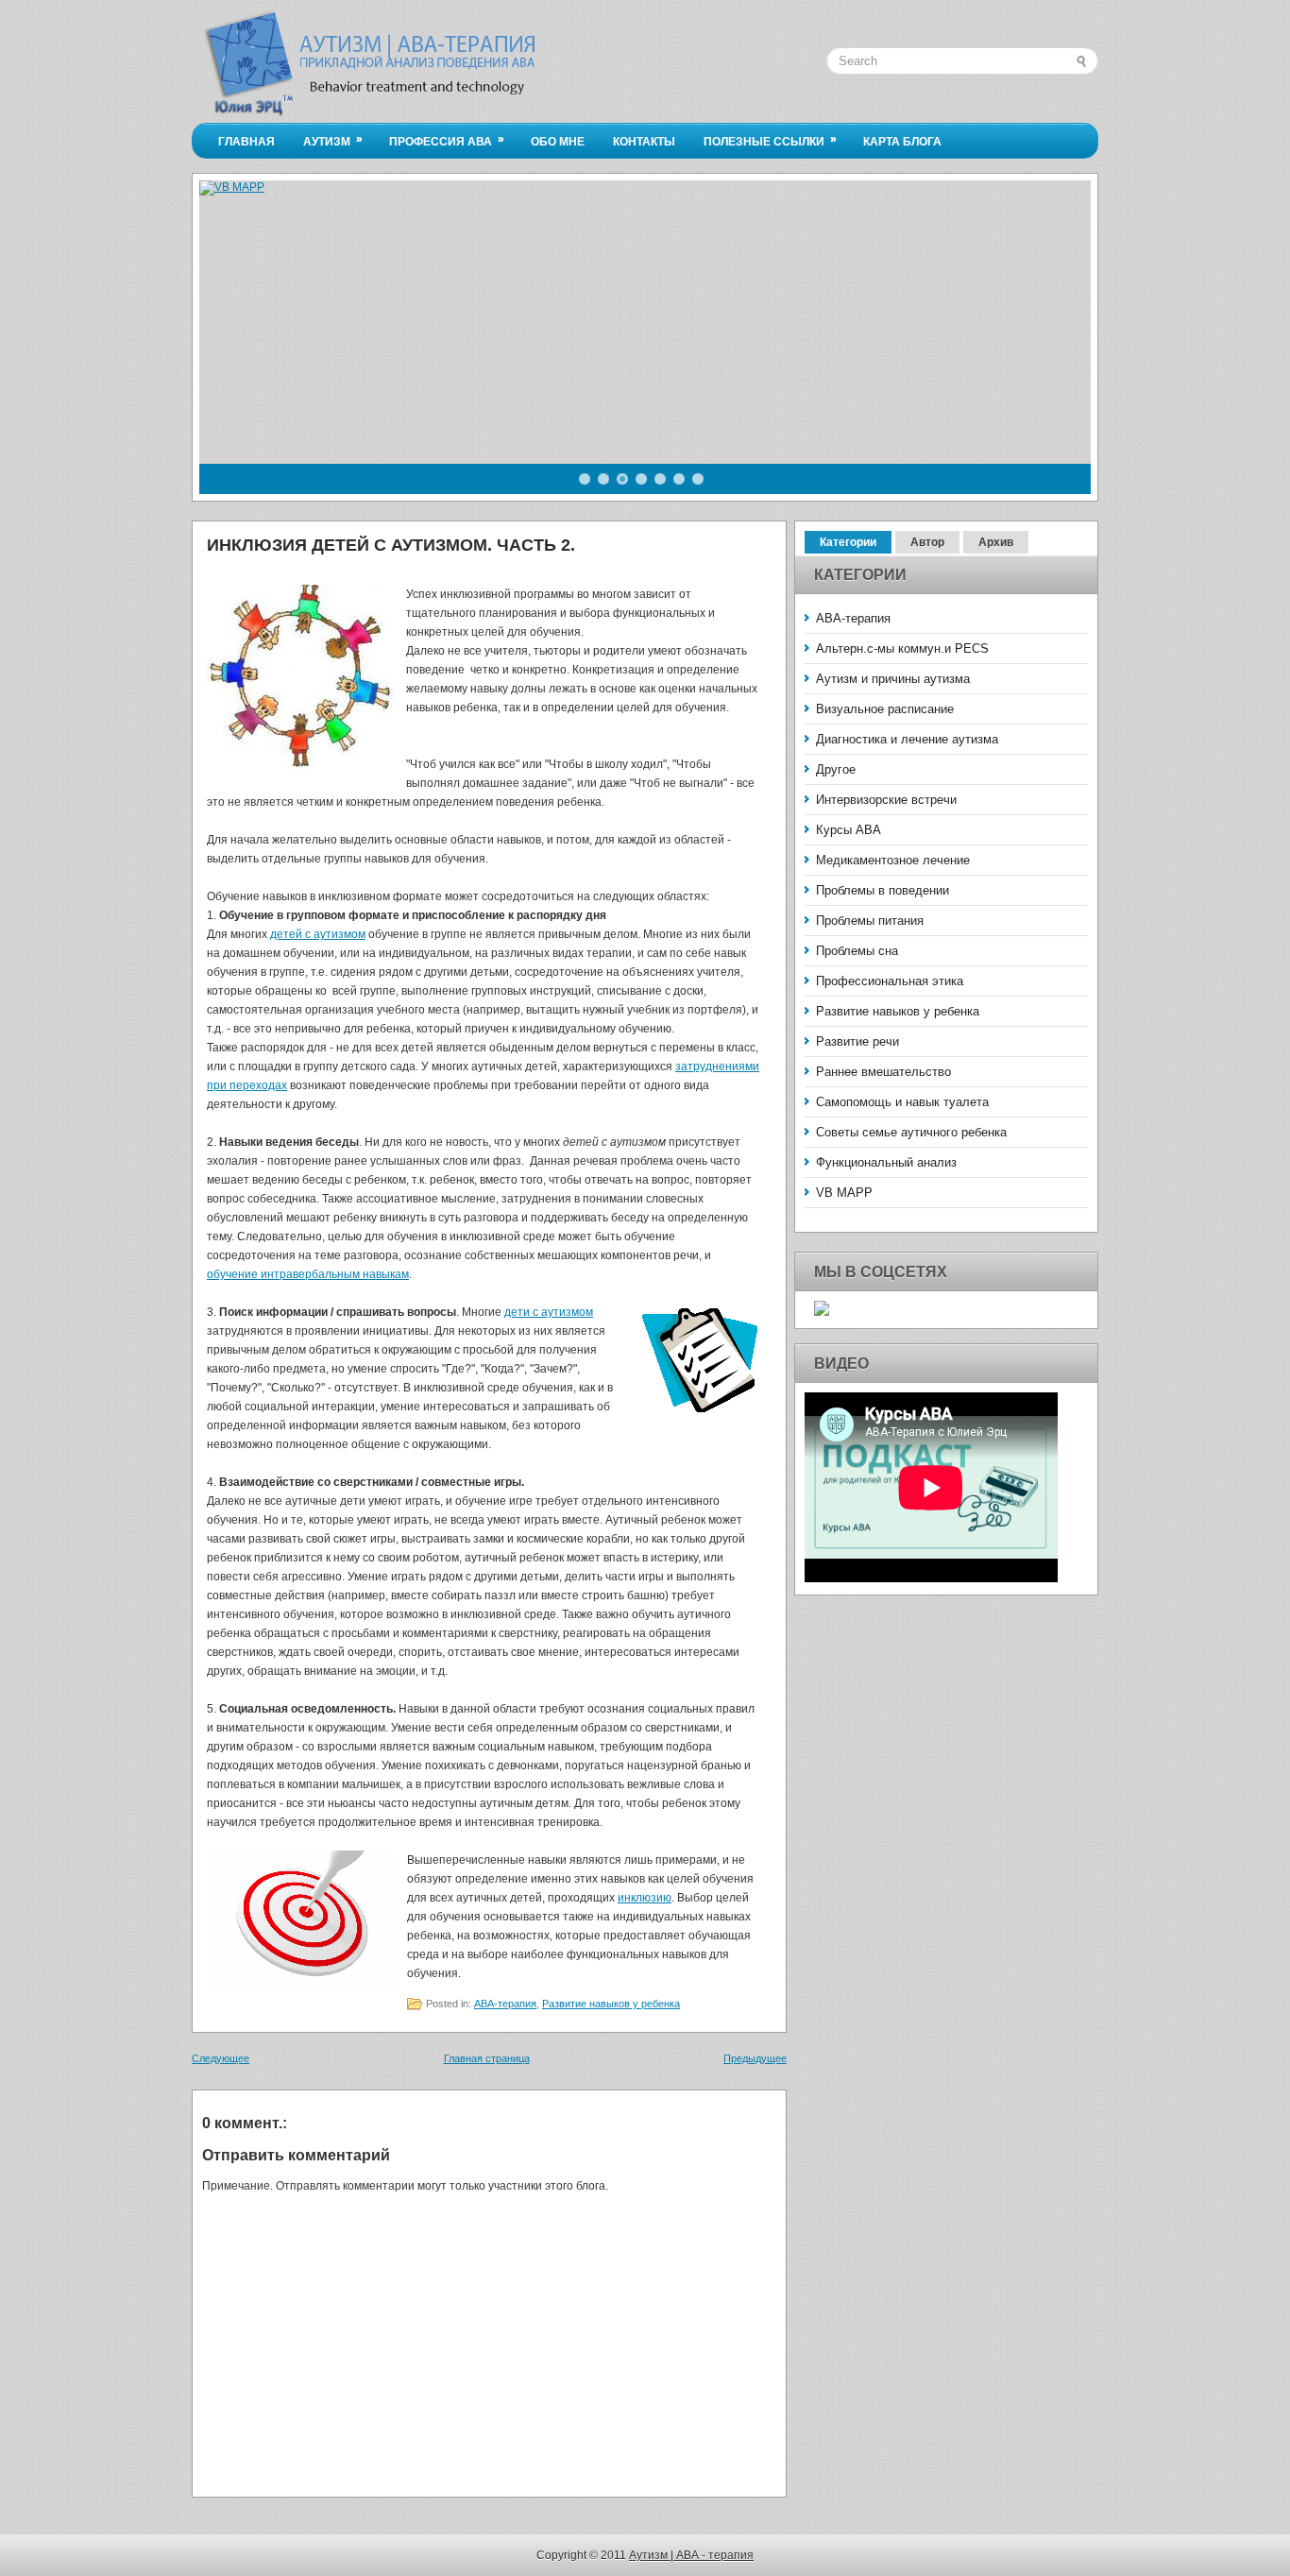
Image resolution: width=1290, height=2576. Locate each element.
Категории (848, 542)
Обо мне (558, 142)
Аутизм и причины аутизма (893, 679)
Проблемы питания (870, 921)
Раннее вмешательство (883, 1072)
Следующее (221, 2058)
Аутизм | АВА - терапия (691, 2555)
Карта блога (902, 142)
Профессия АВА (447, 140)
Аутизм (333, 140)
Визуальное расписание (885, 709)
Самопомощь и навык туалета (902, 1102)
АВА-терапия (505, 2004)
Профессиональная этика (890, 981)
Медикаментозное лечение (893, 860)
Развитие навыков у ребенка (611, 2004)
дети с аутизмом (549, 1312)
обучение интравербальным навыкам (308, 1274)
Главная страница (487, 2058)
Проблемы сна (857, 951)
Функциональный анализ (886, 1162)
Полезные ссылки (770, 140)
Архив (996, 542)
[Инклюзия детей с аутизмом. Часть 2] (301, 680)
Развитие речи (857, 1041)
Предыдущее (755, 2058)
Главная (246, 142)
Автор (927, 542)
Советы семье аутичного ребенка (911, 1132)
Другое (836, 769)
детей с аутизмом (318, 934)
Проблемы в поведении (883, 890)
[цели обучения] (701, 1362)
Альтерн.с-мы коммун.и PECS (902, 648)
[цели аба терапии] (301, 1924)
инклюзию (645, 1898)
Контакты (644, 142)
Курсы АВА (849, 830)
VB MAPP (844, 1193)
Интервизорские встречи (886, 800)
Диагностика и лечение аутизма (907, 739)
